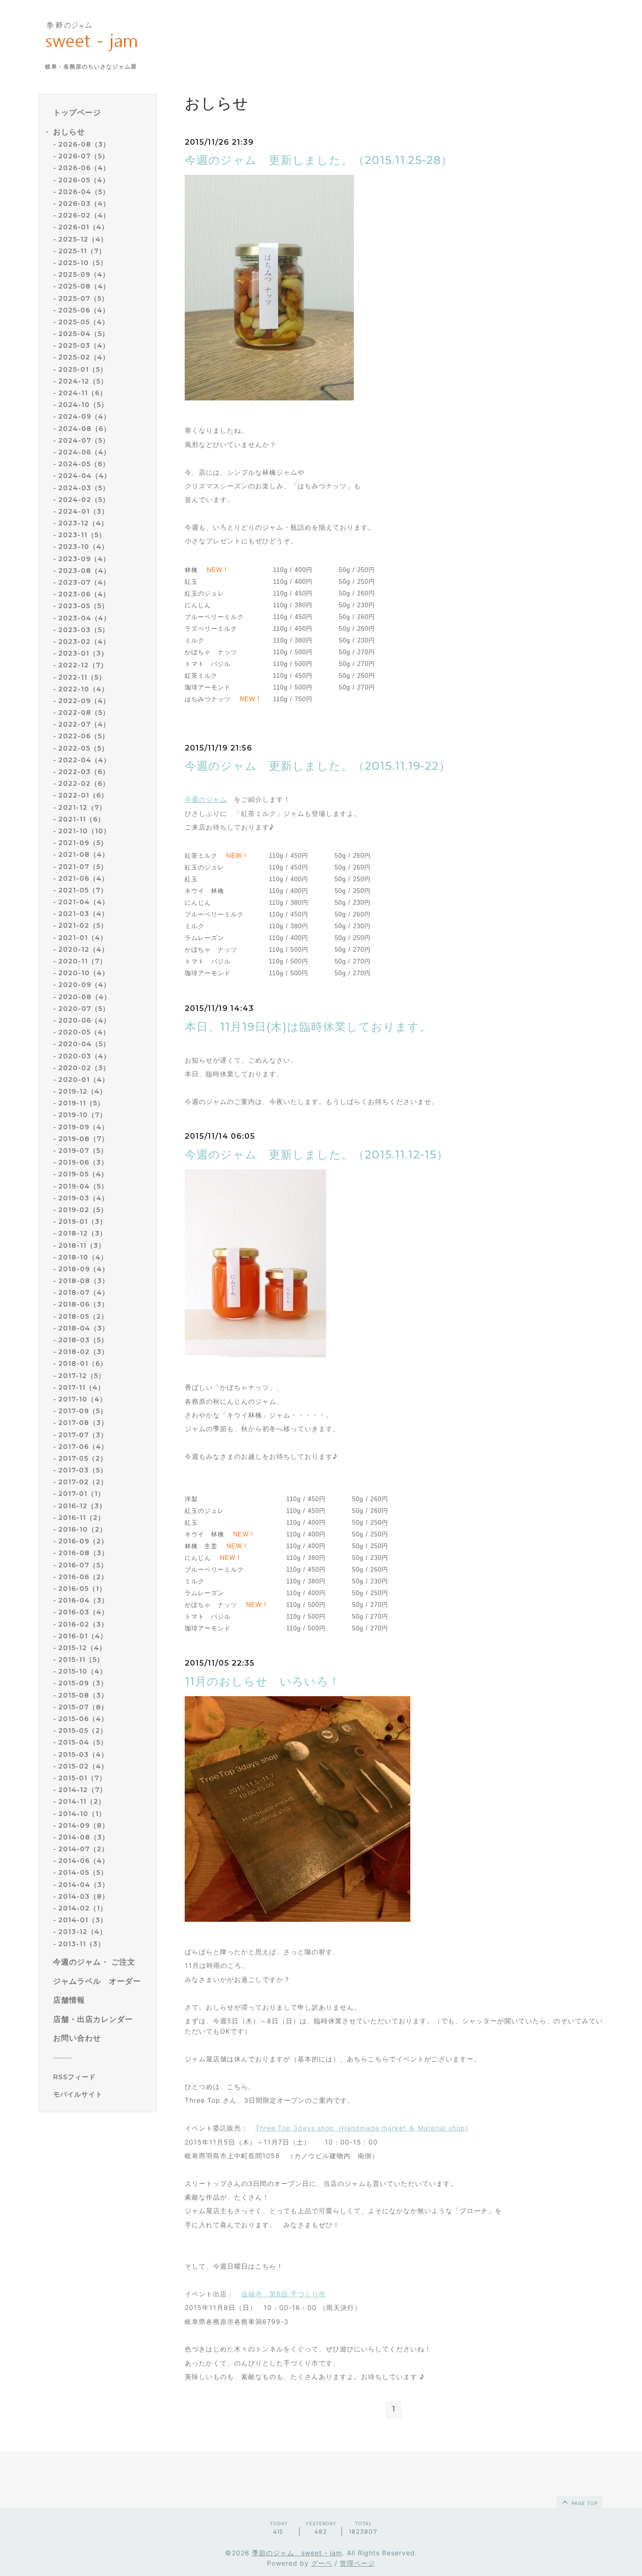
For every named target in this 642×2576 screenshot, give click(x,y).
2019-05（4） (83, 1174)
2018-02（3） (83, 1352)
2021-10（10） (84, 831)
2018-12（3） (82, 1233)
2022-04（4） (84, 760)
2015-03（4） (83, 1754)
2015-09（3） (83, 1683)
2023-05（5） (83, 606)
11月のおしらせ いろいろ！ (262, 1681)
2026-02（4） (84, 215)
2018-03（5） (83, 1340)
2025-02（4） (84, 358)
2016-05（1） (82, 1589)
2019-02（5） (83, 1210)
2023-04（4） (84, 618)
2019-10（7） (82, 1115)
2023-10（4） (83, 547)
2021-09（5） (83, 843)
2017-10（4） (82, 1399)
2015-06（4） (83, 1719)
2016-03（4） (83, 1612)
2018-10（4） (83, 1257)
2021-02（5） (83, 926)
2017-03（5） (83, 1470)
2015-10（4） (82, 1671)
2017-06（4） (83, 1447)
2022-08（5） (84, 713)
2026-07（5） (84, 156)
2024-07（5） (84, 440)
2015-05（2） (83, 1730)
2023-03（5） (84, 630)
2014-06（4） (84, 1861)
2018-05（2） (83, 1316)
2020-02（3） (84, 1068)
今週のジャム (206, 799)
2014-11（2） (82, 1801)
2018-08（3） (84, 1281)
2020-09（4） (84, 985)
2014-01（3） (83, 1920)
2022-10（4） (83, 689)
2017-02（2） (83, 1482)
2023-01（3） (83, 653)
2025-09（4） (84, 274)
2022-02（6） (84, 783)
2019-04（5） (83, 1186)
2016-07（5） (83, 1565)
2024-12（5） (83, 381)
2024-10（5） (83, 405)
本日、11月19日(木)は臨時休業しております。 (308, 1027)
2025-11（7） (82, 251)
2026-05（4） (84, 180)
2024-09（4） (84, 416)
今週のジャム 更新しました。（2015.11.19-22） (318, 766)
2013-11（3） (82, 1944)
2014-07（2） (83, 1849)
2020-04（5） (84, 1044)
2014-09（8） (84, 1825)
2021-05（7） (83, 890)
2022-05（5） (83, 748)
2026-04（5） (84, 192)
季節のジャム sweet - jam (297, 2553)
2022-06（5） (84, 736)
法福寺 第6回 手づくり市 (283, 2294)
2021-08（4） (84, 854)
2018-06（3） (83, 1305)
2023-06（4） (84, 594)
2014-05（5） (83, 1873)
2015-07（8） (83, 1707)
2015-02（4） (83, 1766)
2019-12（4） (82, 1091)
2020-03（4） (84, 1056)
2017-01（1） (82, 1494)
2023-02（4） (84, 642)
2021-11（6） (82, 819)
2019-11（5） (81, 1103)
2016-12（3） (82, 1506)
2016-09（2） (83, 1541)
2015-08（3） (83, 1695)
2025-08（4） (84, 286)
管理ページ (357, 2563)
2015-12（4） (82, 1648)
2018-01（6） (83, 1363)
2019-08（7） (83, 1139)
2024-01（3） (83, 511)
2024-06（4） (84, 452)
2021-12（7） (82, 807)
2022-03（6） (84, 772)
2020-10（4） (84, 973)
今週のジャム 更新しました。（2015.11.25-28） (319, 160)
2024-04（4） (85, 476)
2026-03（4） (84, 204)
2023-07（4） (84, 582)
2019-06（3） (83, 1162)
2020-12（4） (83, 949)
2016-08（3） (83, 1553)
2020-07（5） (84, 1009)
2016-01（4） (83, 1636)
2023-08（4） (84, 571)
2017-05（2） (83, 1458)
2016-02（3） (83, 1624)
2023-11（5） (82, 535)
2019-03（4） (83, 1198)
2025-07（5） (83, 298)
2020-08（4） (85, 997)
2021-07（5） (83, 867)
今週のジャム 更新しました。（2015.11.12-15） (317, 1155)
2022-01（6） (83, 795)
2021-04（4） (84, 902)
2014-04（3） (84, 1885)
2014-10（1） (82, 1814)
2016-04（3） (83, 1600)
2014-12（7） (82, 1790)
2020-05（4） (84, 1032)
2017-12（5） (82, 1376)
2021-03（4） (83, 914)
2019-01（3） (82, 1221)
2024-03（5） (84, 488)
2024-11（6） (82, 393)
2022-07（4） (84, 724)
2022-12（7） (83, 665)
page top (584, 2503)
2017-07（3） (83, 1435)
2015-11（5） (81, 1660)
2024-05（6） (84, 464)
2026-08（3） (84, 144)
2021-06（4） (83, 878)
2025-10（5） (83, 263)
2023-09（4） (84, 559)
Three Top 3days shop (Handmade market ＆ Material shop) (362, 2128)
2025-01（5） (83, 369)
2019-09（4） (83, 1127)
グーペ (322, 2563)
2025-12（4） (83, 239)
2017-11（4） (82, 1387)
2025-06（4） (84, 310)
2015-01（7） (82, 1778)
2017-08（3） (83, 1423)
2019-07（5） (83, 1151)
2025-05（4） (84, 322)
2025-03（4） (84, 345)
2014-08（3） (84, 1837)
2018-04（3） (84, 1328)
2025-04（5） (84, 334)
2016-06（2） (83, 1577)
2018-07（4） (84, 1292)
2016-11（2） (82, 1518)
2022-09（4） (84, 701)
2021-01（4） (83, 938)
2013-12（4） (82, 1932)
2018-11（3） (82, 1245)
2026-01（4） (83, 227)
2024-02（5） (84, 500)
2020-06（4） (84, 1020)
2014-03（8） (84, 1896)
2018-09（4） (84, 1269)
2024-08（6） (84, 429)
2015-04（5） (83, 1742)
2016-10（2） (82, 1529)
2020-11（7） (82, 961)
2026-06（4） (84, 168)
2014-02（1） (83, 1908)
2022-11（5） (82, 677)
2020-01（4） (84, 1080)
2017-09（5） (83, 1411)
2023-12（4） (83, 523)
